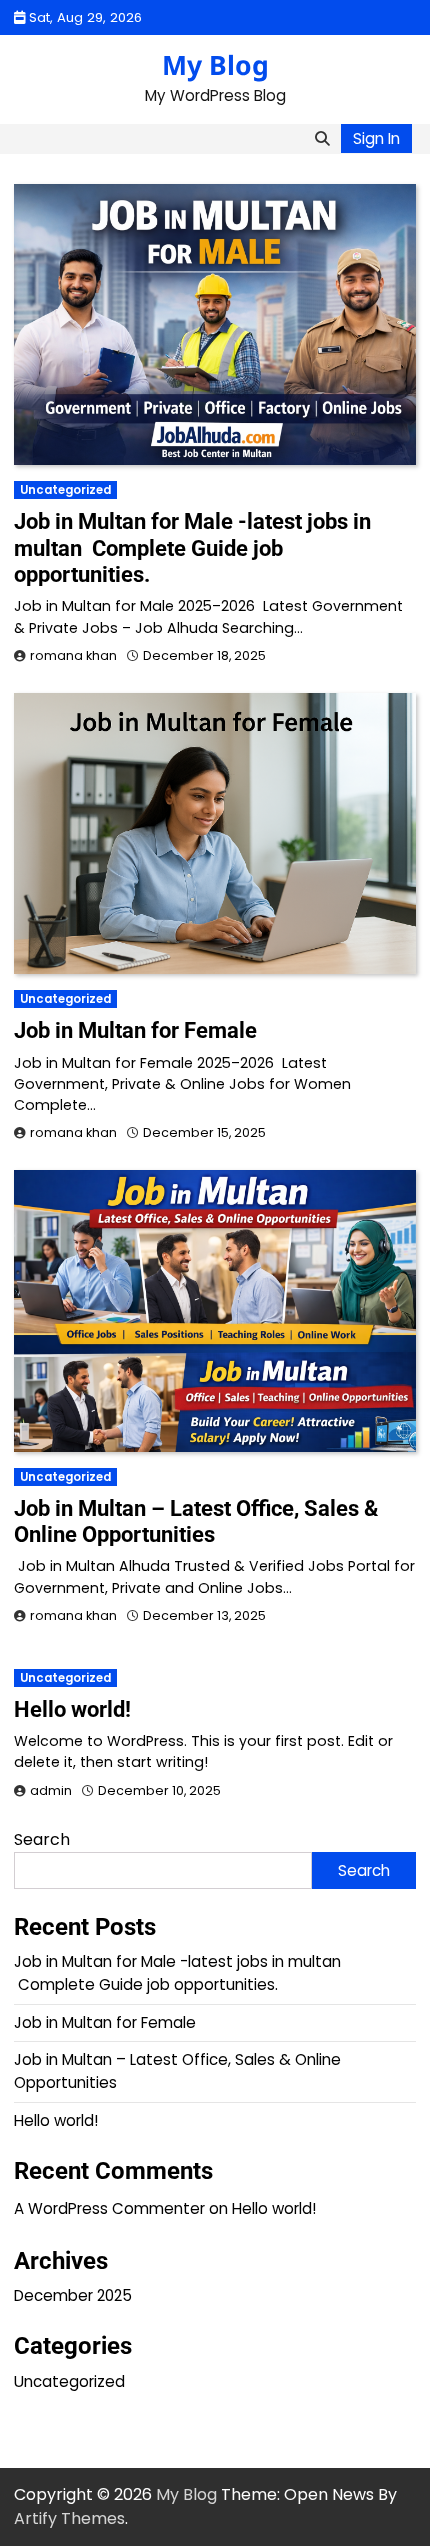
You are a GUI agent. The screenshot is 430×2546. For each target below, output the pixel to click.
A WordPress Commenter (109, 2208)
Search (42, 1839)
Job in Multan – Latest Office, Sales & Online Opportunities (196, 1521)
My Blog (215, 65)
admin (51, 1790)
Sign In (376, 138)
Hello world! (72, 1709)
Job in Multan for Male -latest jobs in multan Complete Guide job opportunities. (192, 548)
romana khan (73, 655)
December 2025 (73, 2295)
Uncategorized (65, 490)
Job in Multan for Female (135, 1030)
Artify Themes (69, 2518)
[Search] (322, 139)
